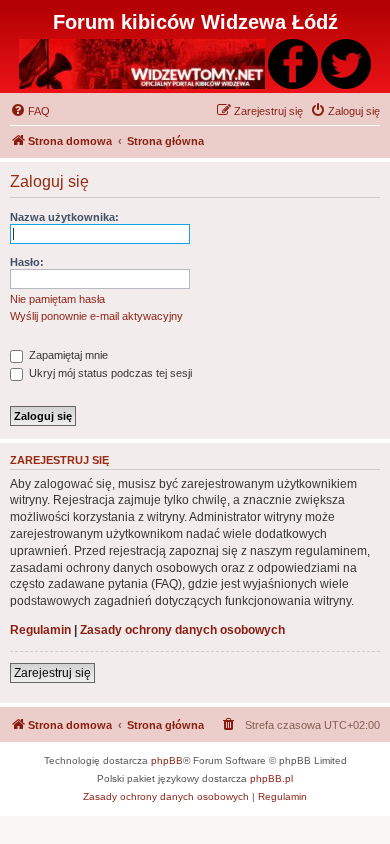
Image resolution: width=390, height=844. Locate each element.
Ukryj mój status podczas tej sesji (109, 373)
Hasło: (27, 262)
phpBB (167, 760)
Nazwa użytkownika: (64, 217)
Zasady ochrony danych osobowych (182, 630)
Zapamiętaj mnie (67, 355)
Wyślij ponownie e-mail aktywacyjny (96, 316)
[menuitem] (30, 111)
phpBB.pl (271, 778)
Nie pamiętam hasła (57, 299)
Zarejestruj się (52, 673)
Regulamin (40, 630)
